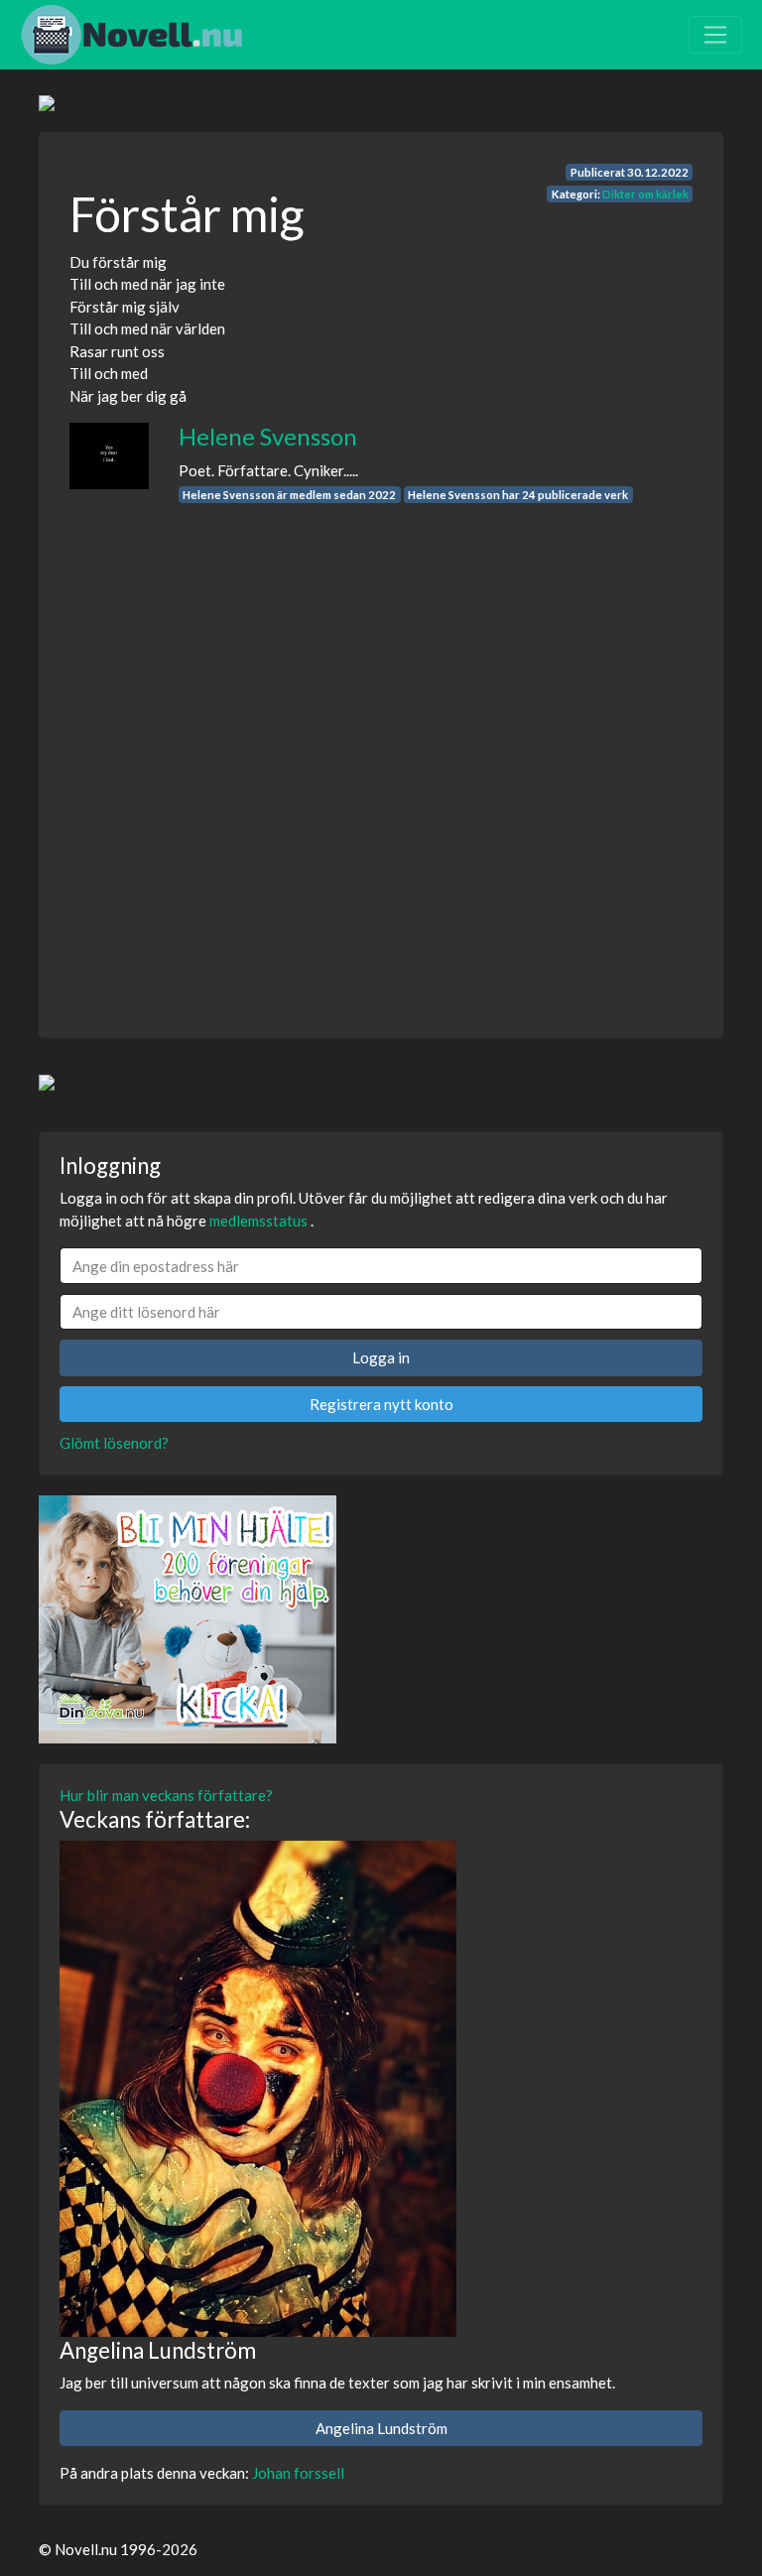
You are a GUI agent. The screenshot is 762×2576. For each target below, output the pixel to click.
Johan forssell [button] (298, 2473)
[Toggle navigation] (715, 35)
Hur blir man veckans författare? (166, 1795)
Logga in (381, 1357)
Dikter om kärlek (645, 194)
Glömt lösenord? (114, 1443)
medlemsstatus (258, 1221)
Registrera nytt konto (381, 1404)
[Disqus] (381, 752)
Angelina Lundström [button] (381, 2428)
